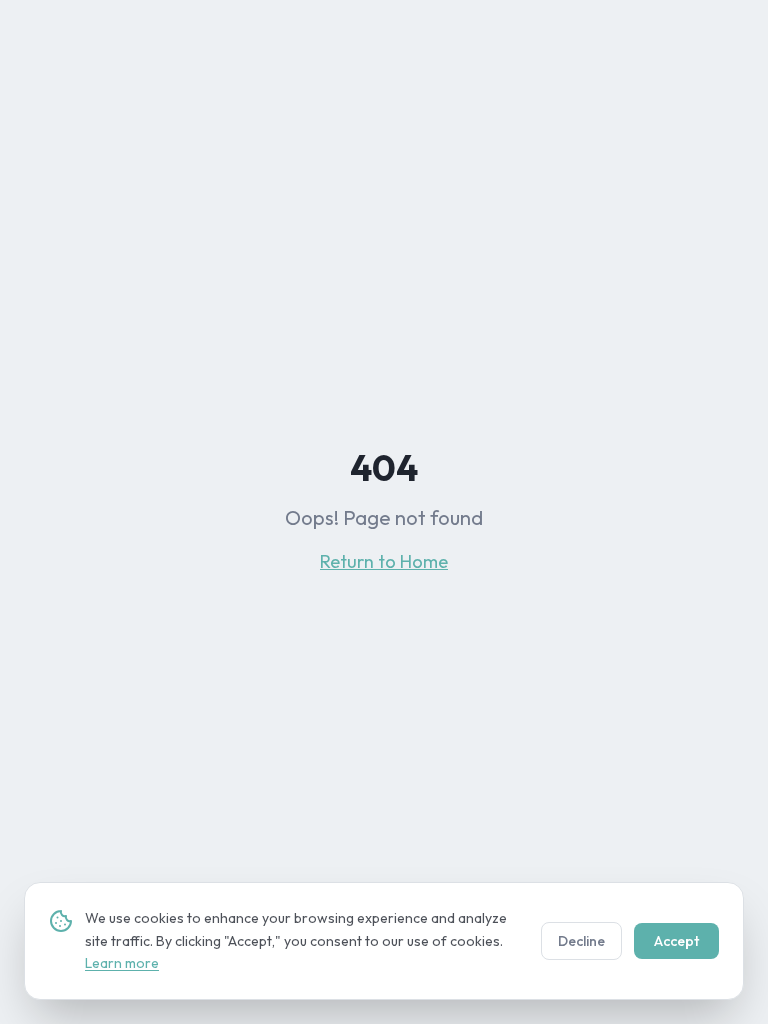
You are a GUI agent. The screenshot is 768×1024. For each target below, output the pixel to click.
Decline (581, 941)
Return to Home (384, 561)
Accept (676, 941)
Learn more (122, 963)
